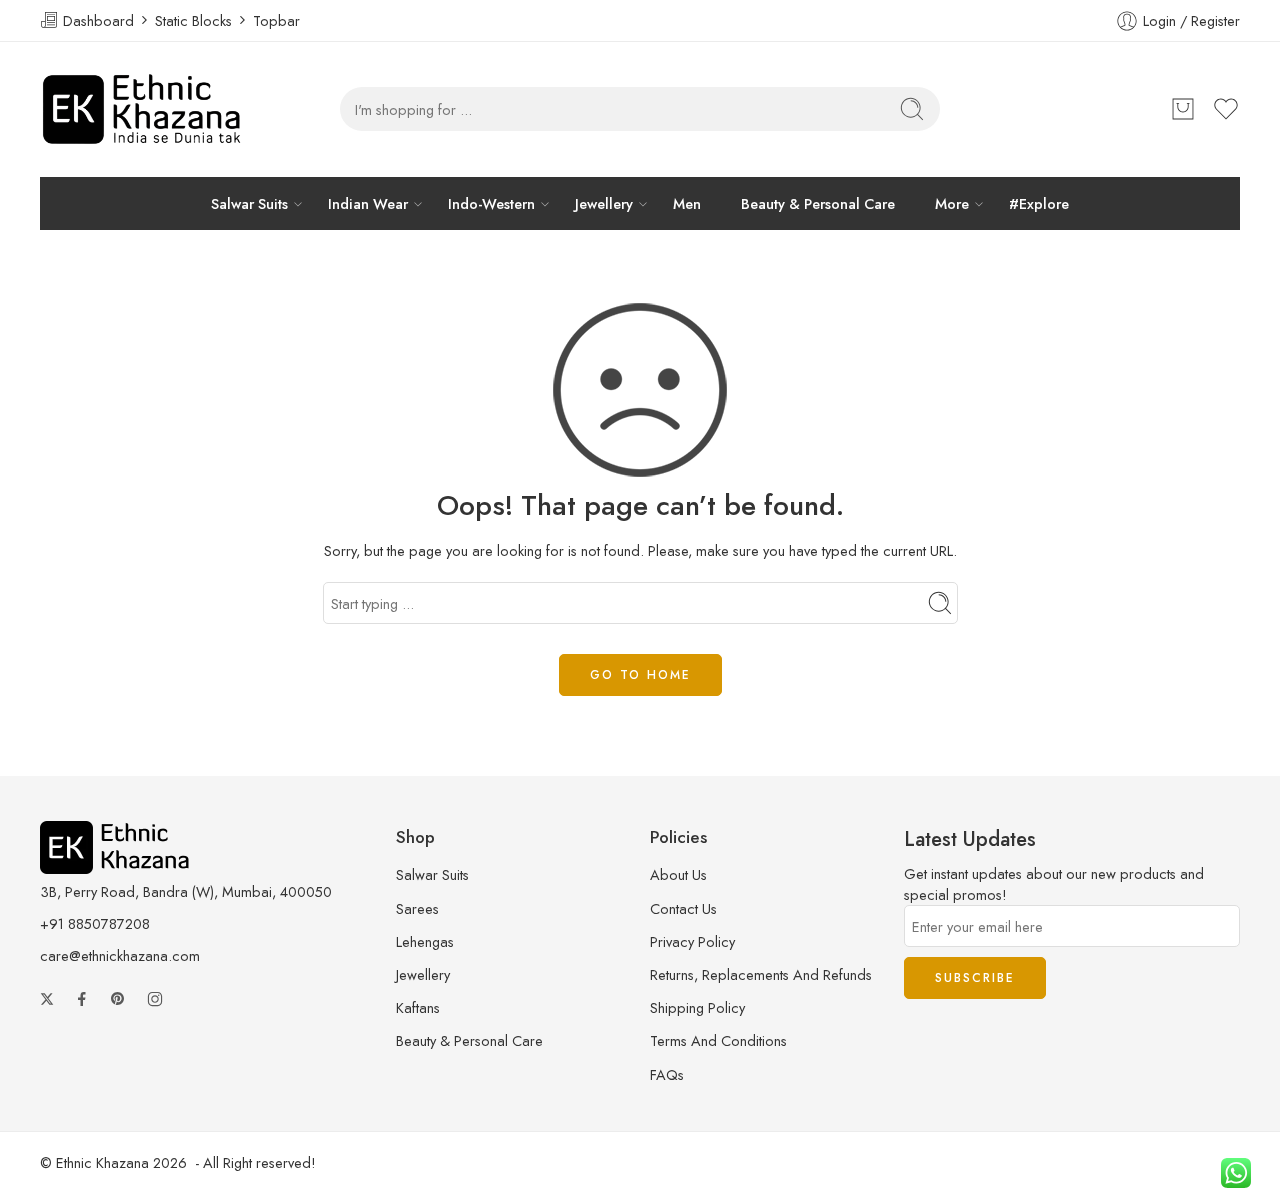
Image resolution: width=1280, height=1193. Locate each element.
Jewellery (598, 201)
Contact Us (683, 903)
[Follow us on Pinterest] (118, 994)
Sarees (417, 903)
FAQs (667, 1069)
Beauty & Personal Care (763, 201)
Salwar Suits (327, 201)
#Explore (932, 201)
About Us (678, 870)
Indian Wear (417, 201)
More (867, 201)
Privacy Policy (692, 936)
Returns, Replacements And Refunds (761, 969)
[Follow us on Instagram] (155, 994)
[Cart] (1183, 109)
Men (661, 201)
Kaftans (418, 1003)
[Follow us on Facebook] (82, 994)
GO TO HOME (640, 670)
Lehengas (425, 936)
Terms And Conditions (718, 1036)
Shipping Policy (697, 1003)
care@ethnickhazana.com (120, 950)
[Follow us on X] (47, 994)
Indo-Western (511, 201)
